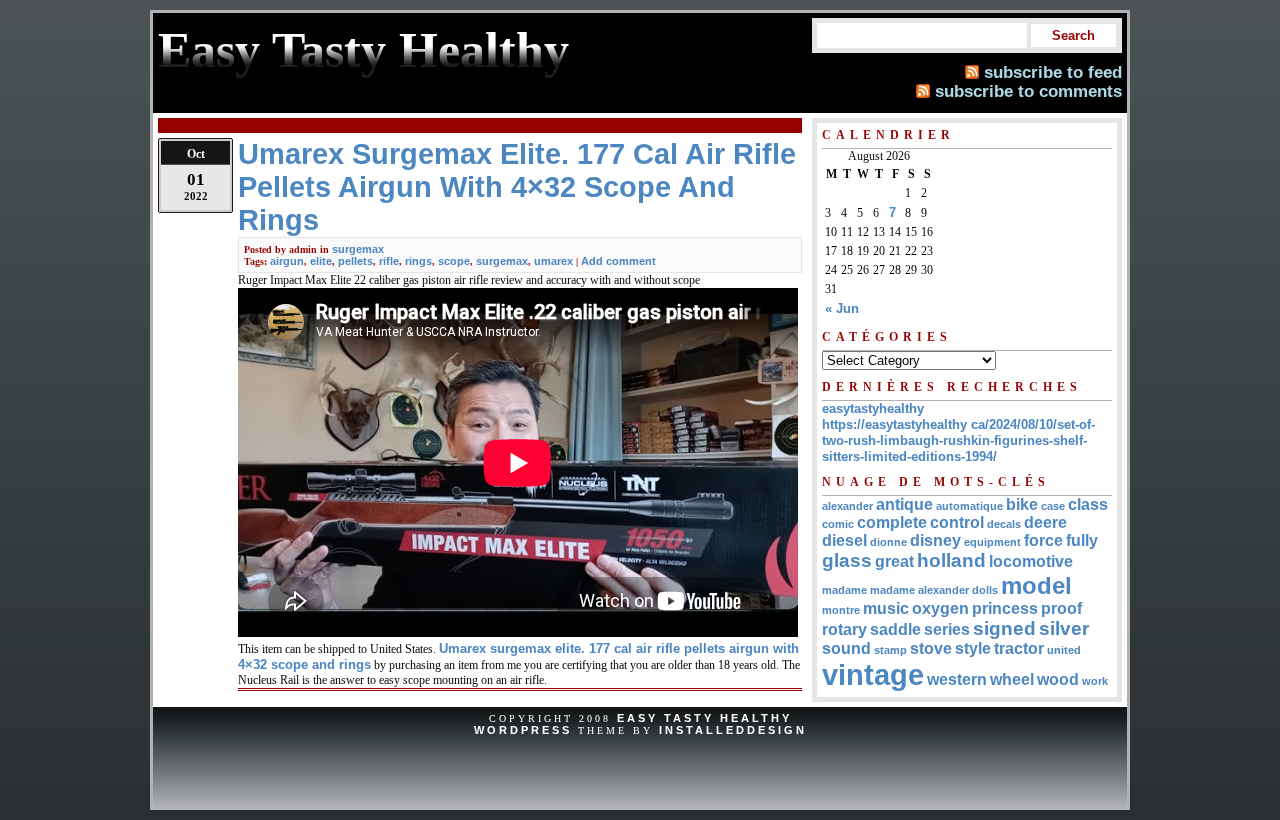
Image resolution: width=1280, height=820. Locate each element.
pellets (355, 261)
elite (321, 261)
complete (892, 522)
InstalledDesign (733, 730)
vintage (873, 674)
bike (1022, 504)
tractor (1019, 648)
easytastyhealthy (873, 408)
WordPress (523, 730)
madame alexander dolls (934, 590)
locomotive (1031, 561)
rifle (389, 261)
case (1053, 506)
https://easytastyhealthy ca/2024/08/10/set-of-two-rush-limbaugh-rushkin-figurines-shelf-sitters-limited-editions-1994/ (958, 440)
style (973, 648)
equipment (992, 542)
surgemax (358, 249)
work (1095, 681)
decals (1004, 524)
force (1043, 540)
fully (1082, 540)
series (947, 629)
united (1064, 650)
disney (935, 540)
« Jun (842, 308)
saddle (895, 629)
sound (846, 648)
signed (1004, 628)
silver (1064, 628)
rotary (844, 629)
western (957, 679)
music (886, 608)
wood (1058, 679)
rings (418, 261)
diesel (844, 540)
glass (847, 560)
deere (1045, 522)
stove (931, 648)
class (1088, 504)
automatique (969, 506)
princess (1005, 608)
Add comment (618, 261)
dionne (888, 542)
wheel (1012, 679)
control (957, 522)
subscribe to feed (1053, 72)
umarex (553, 261)
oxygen (940, 608)
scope (454, 261)
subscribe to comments (1028, 91)
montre (841, 610)
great (894, 561)
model (1036, 585)
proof (1061, 608)
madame (844, 590)
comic (838, 524)
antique (904, 504)
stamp (890, 650)
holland (951, 560)
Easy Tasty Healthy (704, 718)
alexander (847, 506)
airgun (287, 261)
